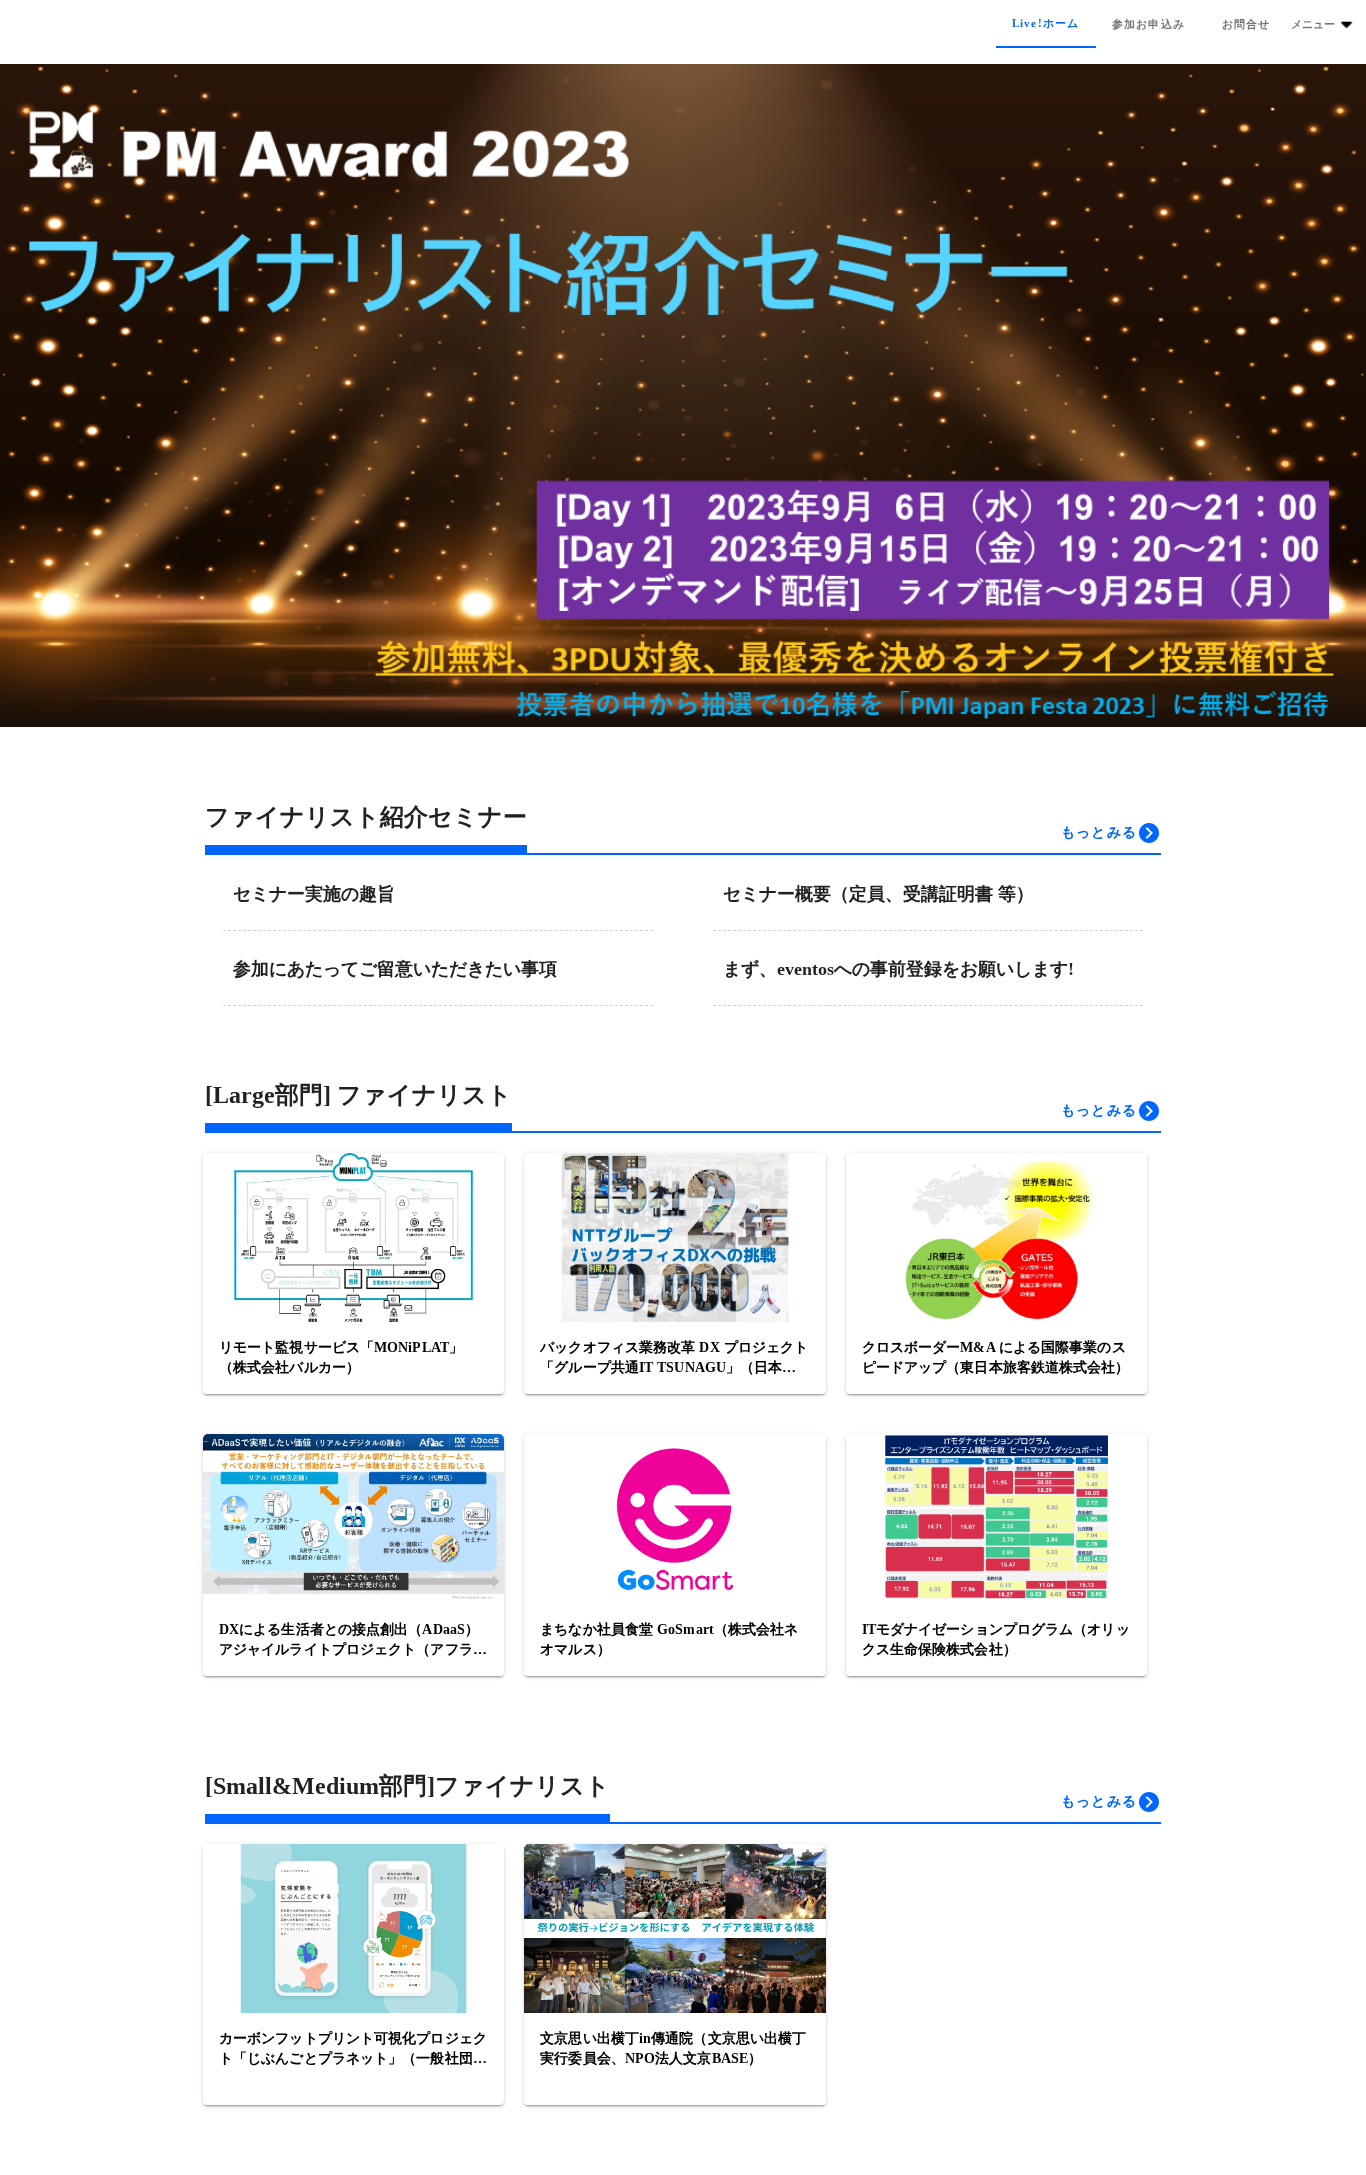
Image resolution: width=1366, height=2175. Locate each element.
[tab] (1046, 24)
